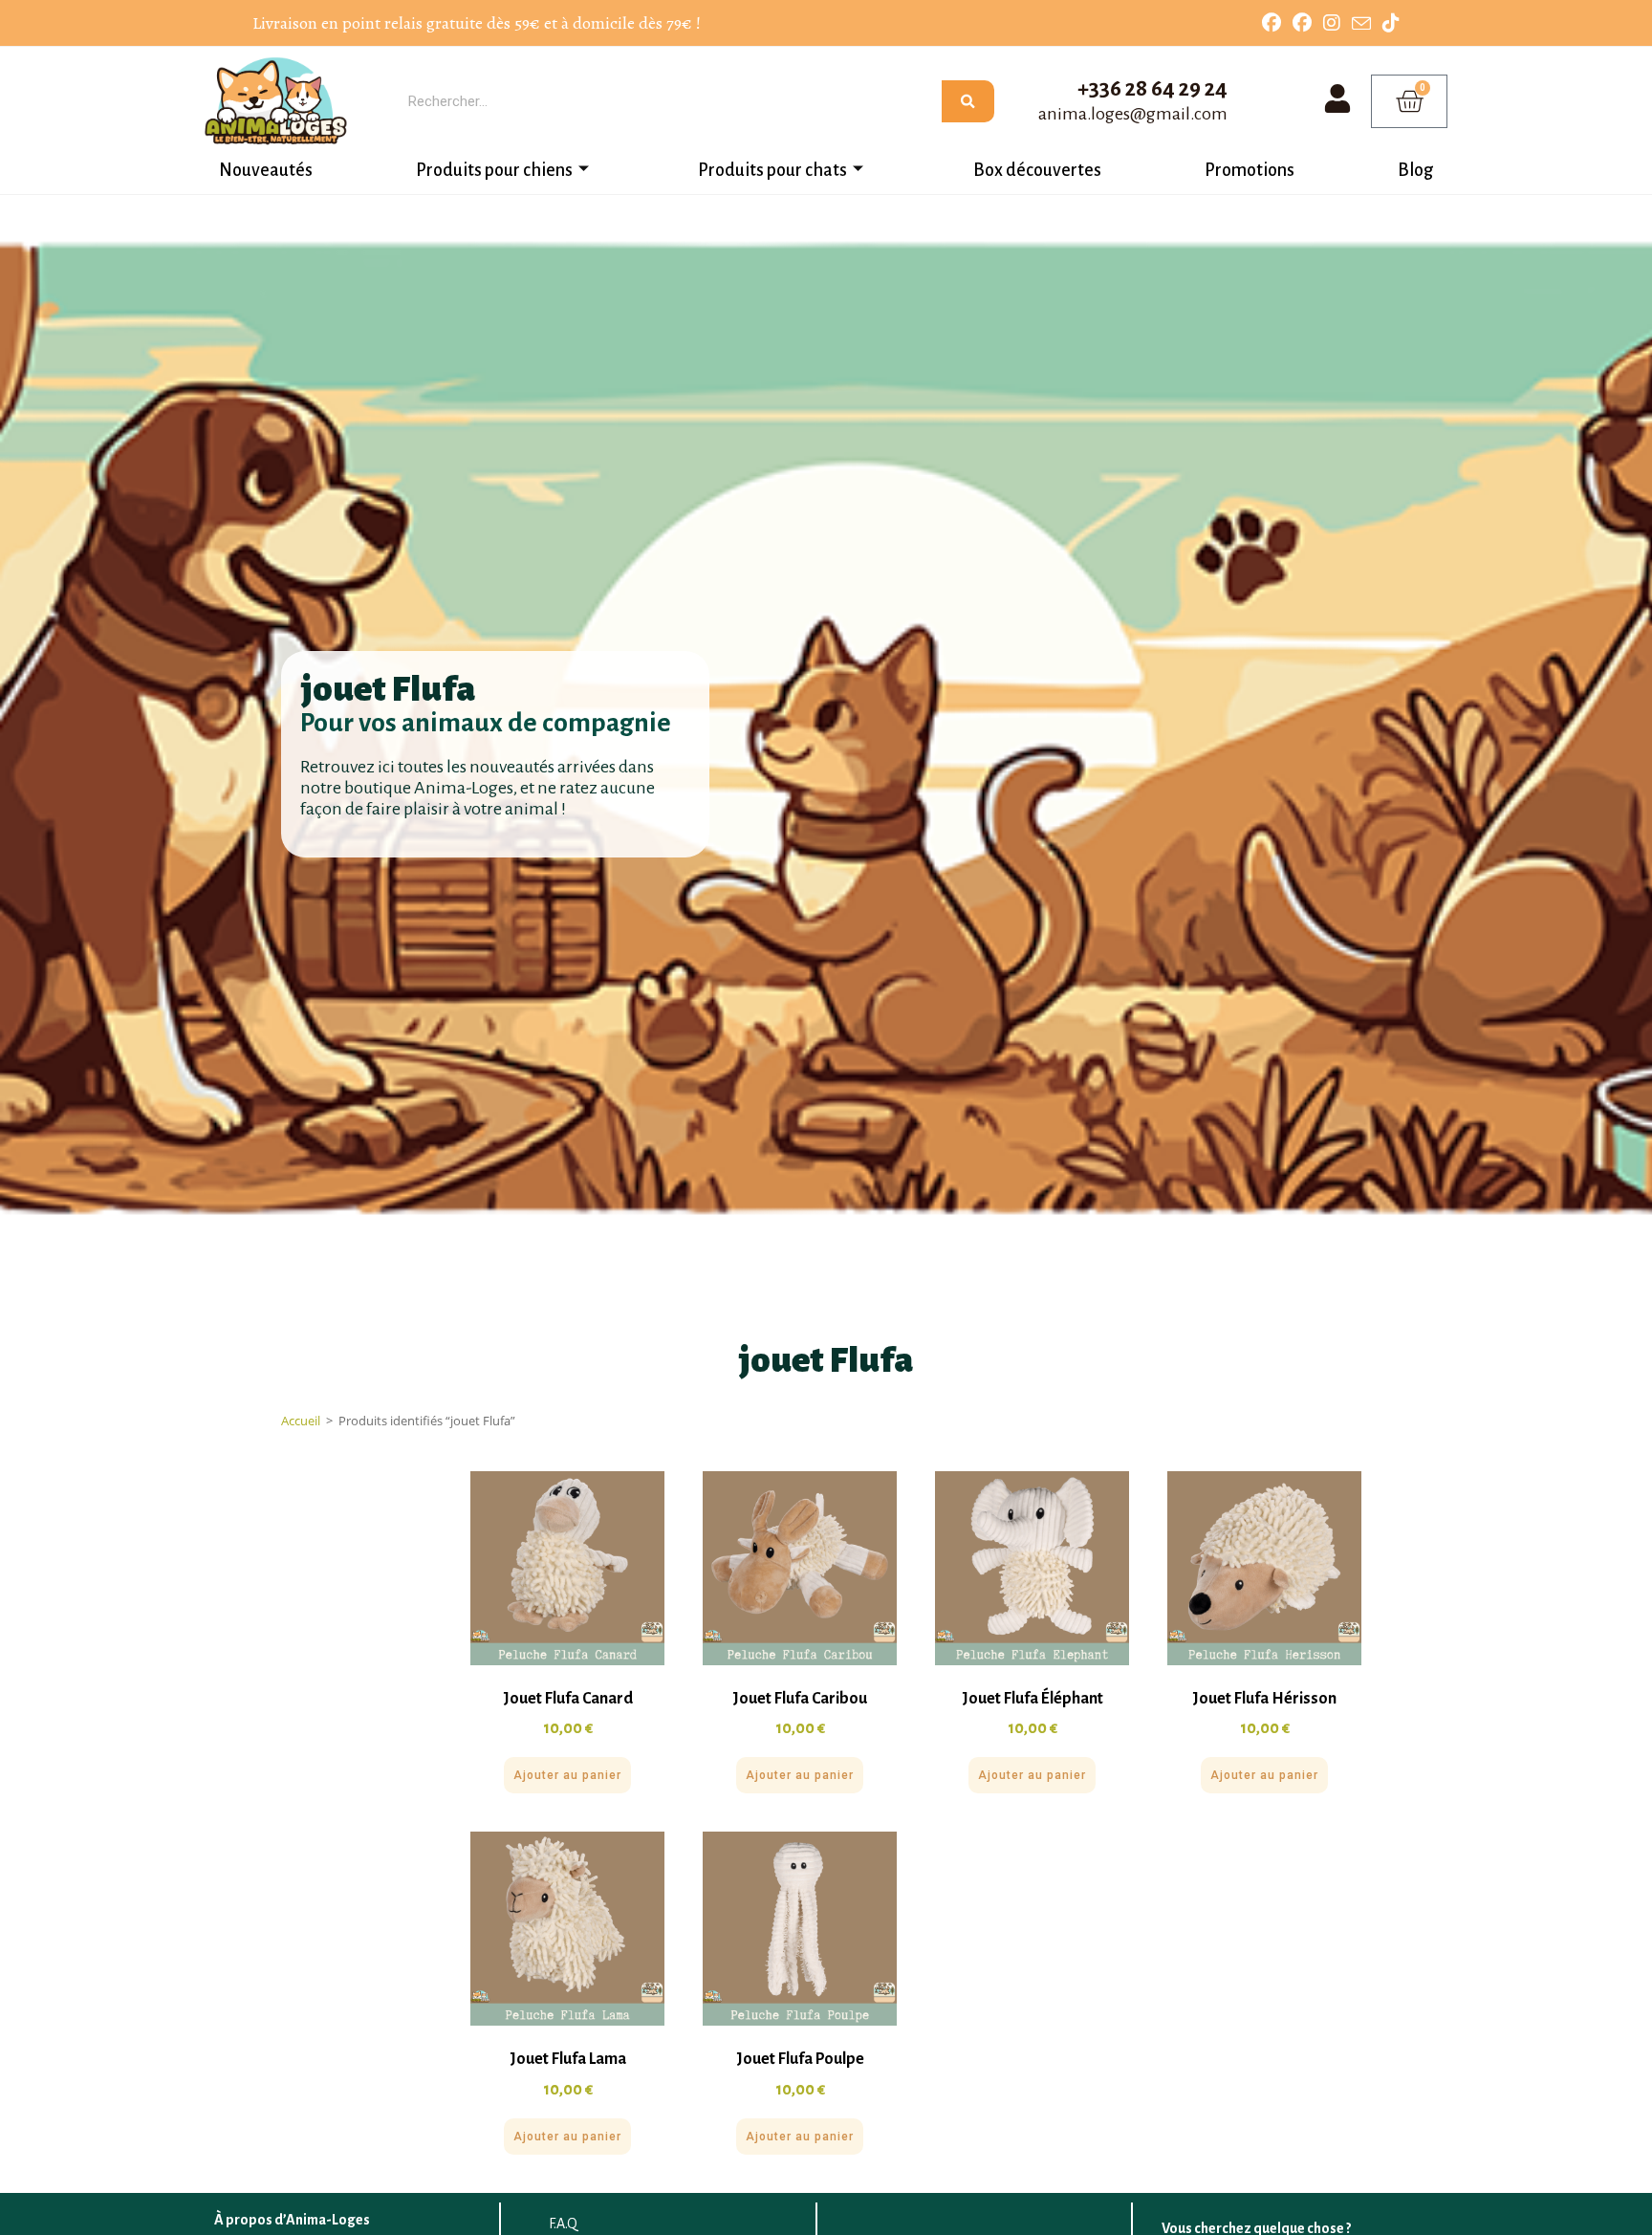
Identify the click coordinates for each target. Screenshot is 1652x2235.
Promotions (1250, 170)
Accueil (301, 1421)
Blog (1415, 170)
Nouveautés (266, 170)
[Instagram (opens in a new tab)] (1332, 23)
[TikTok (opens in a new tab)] (1388, 23)
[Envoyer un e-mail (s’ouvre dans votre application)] (1361, 24)
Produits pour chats (772, 170)
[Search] (968, 101)
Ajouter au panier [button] (567, 1775)
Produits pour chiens (494, 170)
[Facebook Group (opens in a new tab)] (1302, 23)
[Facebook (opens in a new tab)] (1272, 23)
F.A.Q (563, 2224)
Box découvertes (1037, 170)
